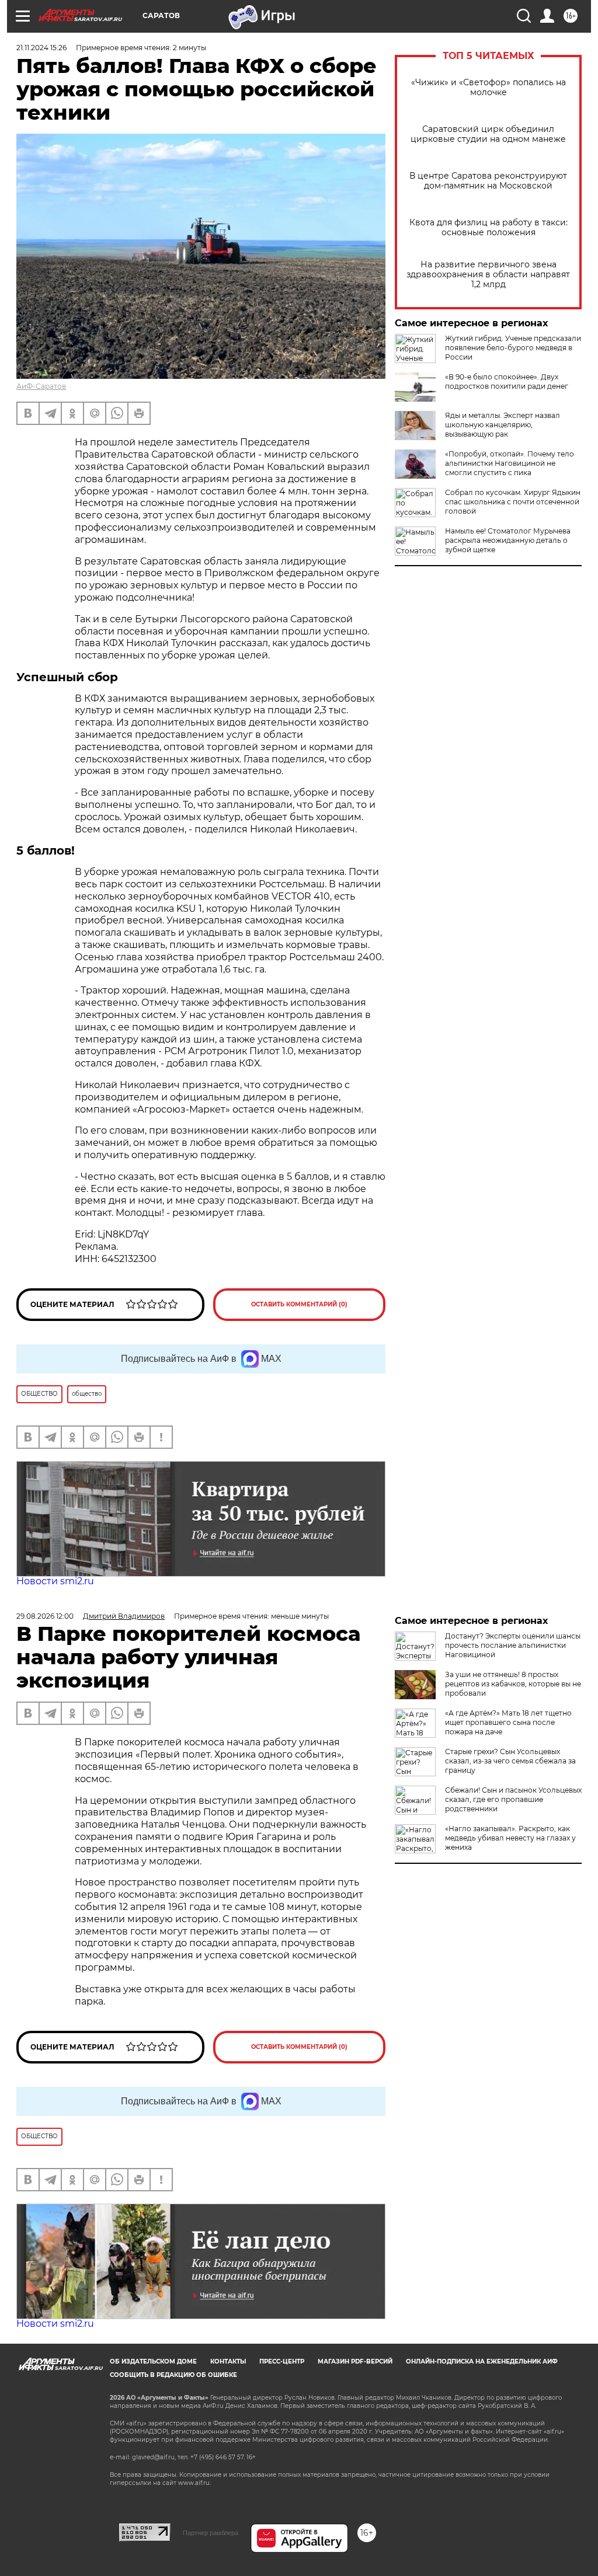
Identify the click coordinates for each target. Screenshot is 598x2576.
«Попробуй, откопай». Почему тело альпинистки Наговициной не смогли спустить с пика (510, 463)
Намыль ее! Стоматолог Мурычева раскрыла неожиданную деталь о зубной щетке (508, 540)
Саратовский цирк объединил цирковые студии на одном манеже (488, 134)
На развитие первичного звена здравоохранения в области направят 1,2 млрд (488, 275)
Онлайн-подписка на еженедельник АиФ (482, 2361)
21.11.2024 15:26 (41, 48)
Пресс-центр (282, 2361)
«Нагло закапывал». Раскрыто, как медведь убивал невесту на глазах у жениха (510, 1838)
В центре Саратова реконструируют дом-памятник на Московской (488, 181)
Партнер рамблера (211, 2533)
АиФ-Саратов (41, 386)
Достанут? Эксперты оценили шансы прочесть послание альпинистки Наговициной (513, 1645)
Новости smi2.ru (55, 1581)
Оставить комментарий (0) (299, 1304)
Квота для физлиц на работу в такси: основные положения (489, 228)
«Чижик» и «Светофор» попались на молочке (489, 88)
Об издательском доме (153, 2361)
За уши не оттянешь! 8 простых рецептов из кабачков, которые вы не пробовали (513, 1684)
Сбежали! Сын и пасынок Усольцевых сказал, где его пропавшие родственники (513, 1799)
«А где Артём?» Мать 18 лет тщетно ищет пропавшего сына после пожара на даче (508, 1722)
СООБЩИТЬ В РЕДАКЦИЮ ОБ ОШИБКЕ (173, 2375)
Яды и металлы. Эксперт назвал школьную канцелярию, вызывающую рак (503, 425)
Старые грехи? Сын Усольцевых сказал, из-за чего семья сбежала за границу (510, 1761)
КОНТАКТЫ (228, 2361)
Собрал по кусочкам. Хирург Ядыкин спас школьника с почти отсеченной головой (513, 502)
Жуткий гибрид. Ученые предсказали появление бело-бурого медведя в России (513, 348)
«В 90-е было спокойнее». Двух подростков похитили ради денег (507, 381)
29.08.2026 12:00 (45, 1616)
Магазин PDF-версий (355, 2361)
